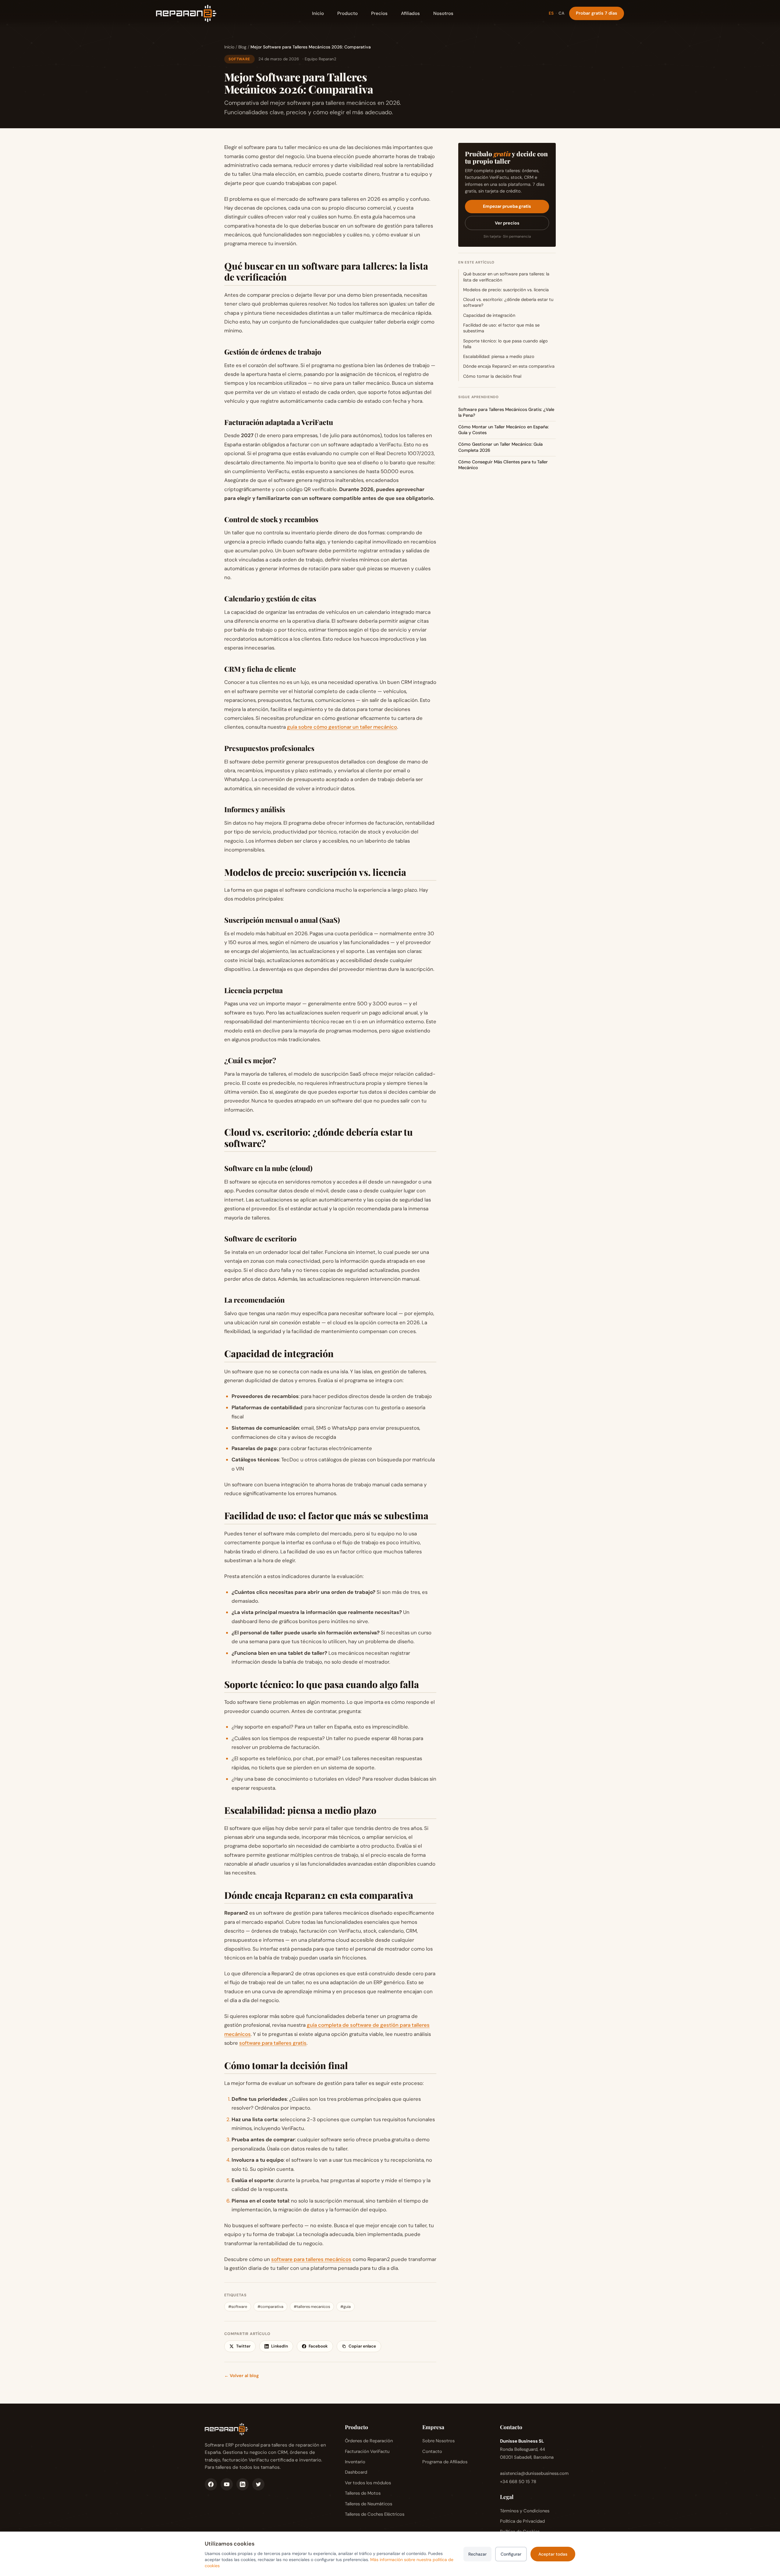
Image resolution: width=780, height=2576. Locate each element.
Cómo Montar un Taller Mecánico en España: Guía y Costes (503, 430)
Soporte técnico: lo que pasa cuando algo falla (505, 344)
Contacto (432, 2451)
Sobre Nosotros (438, 2441)
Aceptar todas (553, 2554)
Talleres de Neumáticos (369, 2504)
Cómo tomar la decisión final (492, 376)
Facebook (318, 2346)
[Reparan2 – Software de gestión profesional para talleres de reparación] (186, 13)
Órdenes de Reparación (369, 2441)
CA (561, 13)
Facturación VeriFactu (367, 2451)
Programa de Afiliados (445, 2462)
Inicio (318, 13)
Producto (347, 13)
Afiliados (410, 13)
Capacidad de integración (489, 315)
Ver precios (507, 223)
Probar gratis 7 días (597, 13)
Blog (242, 47)
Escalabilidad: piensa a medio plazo (499, 356)
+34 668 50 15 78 (518, 2482)
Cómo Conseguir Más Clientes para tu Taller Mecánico (503, 465)
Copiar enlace (362, 2346)
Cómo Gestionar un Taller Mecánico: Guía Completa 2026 (500, 447)
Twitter (243, 2346)
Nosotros (443, 13)
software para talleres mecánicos (311, 2259)
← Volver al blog (241, 2376)
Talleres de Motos (363, 2493)
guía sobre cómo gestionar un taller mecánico (342, 727)
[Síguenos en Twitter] (258, 2484)
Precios (379, 13)
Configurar (511, 2554)
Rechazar (477, 2554)
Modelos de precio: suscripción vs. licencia (506, 290)
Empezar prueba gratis (507, 206)
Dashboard (356, 2472)
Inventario (355, 2462)
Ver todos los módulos (368, 2483)
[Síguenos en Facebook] (211, 2484)
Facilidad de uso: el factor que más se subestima (501, 328)
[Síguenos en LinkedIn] (243, 2484)
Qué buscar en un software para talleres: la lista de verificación (506, 277)
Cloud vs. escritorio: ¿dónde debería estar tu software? (508, 302)
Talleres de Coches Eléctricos (375, 2514)
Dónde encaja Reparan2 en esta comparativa (509, 366)
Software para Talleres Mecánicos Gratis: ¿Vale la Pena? (506, 412)
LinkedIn (280, 2346)
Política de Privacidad (522, 2521)
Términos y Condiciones (525, 2511)
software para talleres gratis (273, 2043)
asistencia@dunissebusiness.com (534, 2473)
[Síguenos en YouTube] (227, 2484)
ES (551, 13)
